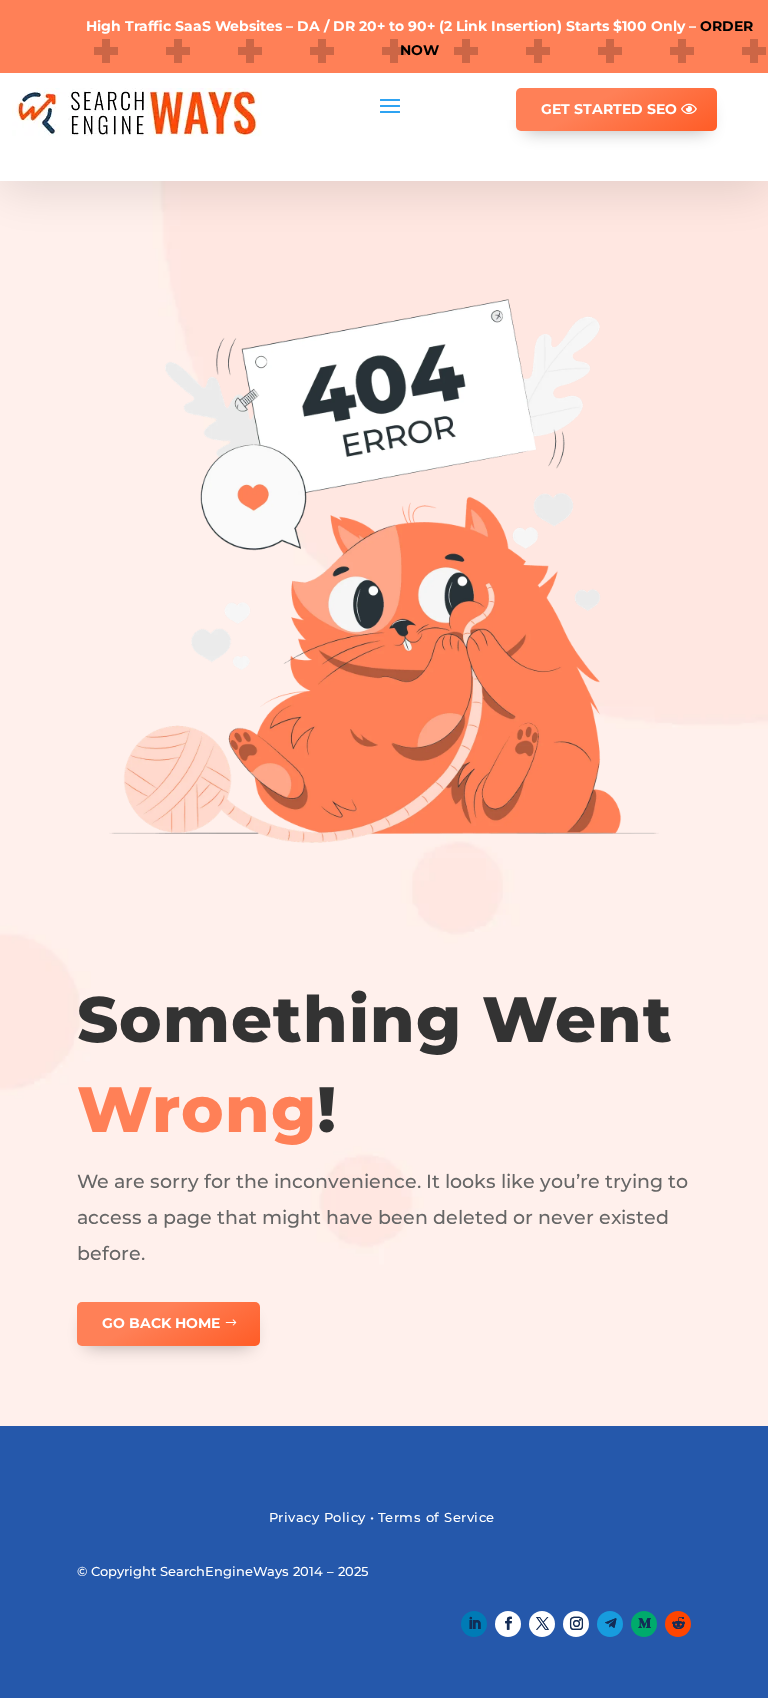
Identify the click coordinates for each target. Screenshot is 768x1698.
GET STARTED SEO (609, 109)
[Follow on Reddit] (678, 1624)
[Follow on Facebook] (508, 1624)
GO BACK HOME (161, 1323)
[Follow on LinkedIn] (474, 1624)
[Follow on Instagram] (576, 1624)
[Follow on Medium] (644, 1624)
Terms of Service (436, 1517)
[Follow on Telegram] (610, 1624)
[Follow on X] (542, 1624)
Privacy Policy (317, 1517)
